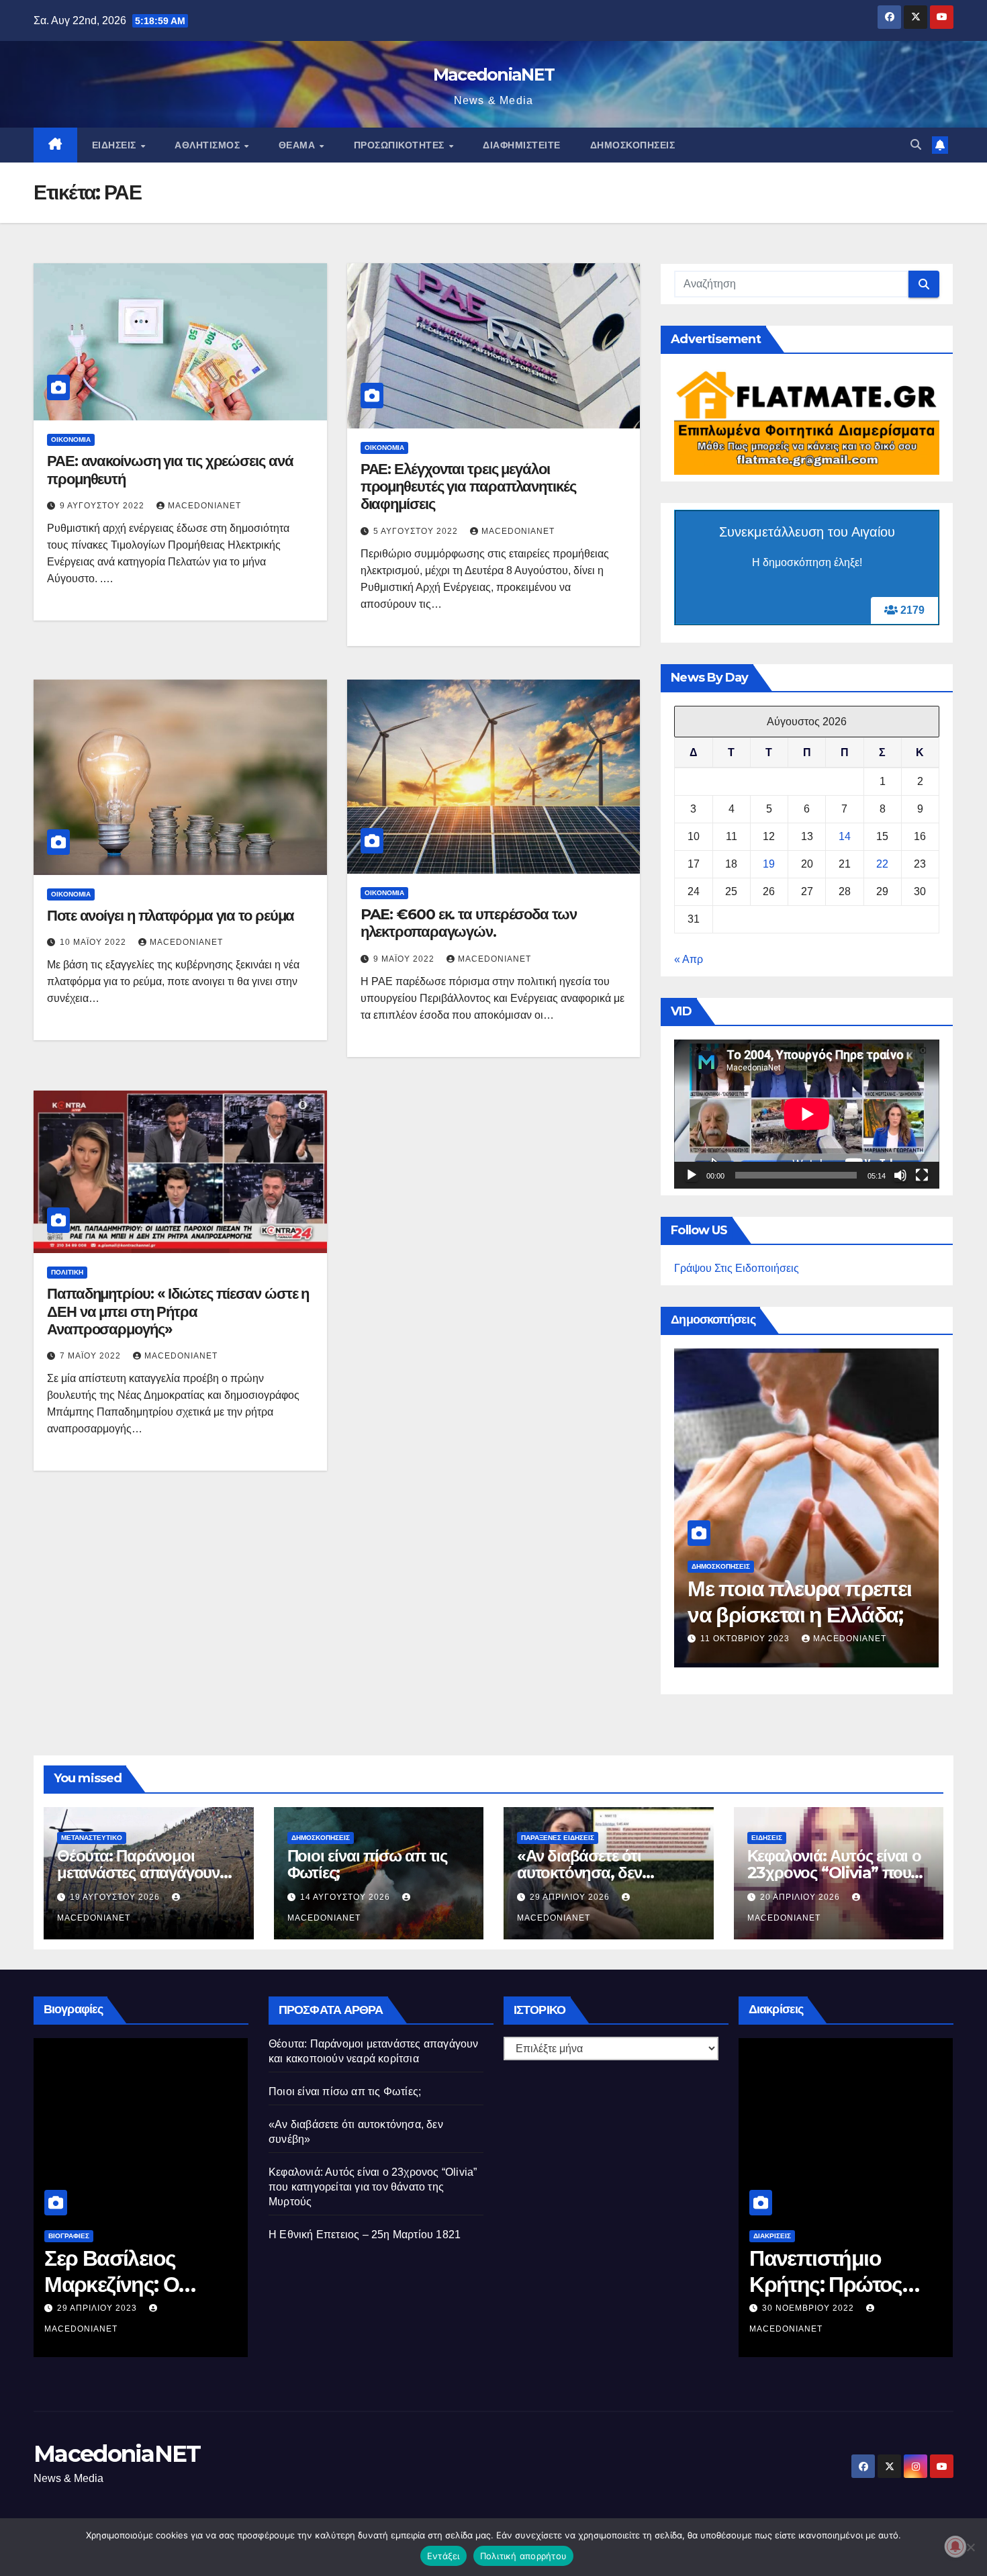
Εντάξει (443, 2556)
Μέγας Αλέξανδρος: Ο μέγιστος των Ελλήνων (146, 2284)
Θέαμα (298, 145)
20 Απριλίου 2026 (801, 1897)
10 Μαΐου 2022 (94, 942)
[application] (807, 1114)
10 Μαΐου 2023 (808, 2328)
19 (769, 864)
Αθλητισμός (209, 145)
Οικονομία (71, 440)
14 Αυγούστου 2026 (705, 1639)
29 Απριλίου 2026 (571, 1897)
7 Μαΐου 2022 (92, 1356)
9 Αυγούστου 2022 (103, 506)
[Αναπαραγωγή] (692, 1175)
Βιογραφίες (80, 2236)
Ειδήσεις (116, 145)
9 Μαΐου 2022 (405, 959)
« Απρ (689, 959)
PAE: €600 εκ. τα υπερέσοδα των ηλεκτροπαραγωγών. (469, 923)
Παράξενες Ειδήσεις (558, 1838)
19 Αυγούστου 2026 (116, 1897)
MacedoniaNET (494, 75)
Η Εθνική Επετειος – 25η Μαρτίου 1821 (365, 2235)
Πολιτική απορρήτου (524, 2556)
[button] (916, 145)
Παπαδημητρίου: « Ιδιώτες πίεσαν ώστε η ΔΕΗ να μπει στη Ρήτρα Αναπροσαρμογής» (178, 1312)
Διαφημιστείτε (522, 145)
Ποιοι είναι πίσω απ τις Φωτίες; (753, 1601)
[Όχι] (970, 2547)
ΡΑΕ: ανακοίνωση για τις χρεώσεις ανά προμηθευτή (170, 470)
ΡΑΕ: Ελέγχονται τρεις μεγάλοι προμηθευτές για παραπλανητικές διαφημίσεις (468, 487)
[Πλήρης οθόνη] (922, 1175)
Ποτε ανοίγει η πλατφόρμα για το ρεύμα (171, 916)
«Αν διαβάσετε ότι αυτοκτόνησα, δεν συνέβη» (579, 1873)
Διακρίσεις (784, 2256)
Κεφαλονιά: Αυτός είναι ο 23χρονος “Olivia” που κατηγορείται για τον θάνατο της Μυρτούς (373, 2187)
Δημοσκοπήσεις (633, 145)
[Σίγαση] (900, 1175)
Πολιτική (67, 1272)
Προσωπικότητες (401, 145)
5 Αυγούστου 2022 (417, 531)
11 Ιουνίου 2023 (107, 2308)
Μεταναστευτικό (92, 1838)
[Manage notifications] (955, 2546)
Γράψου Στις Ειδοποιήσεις (737, 1268)
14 (845, 836)
